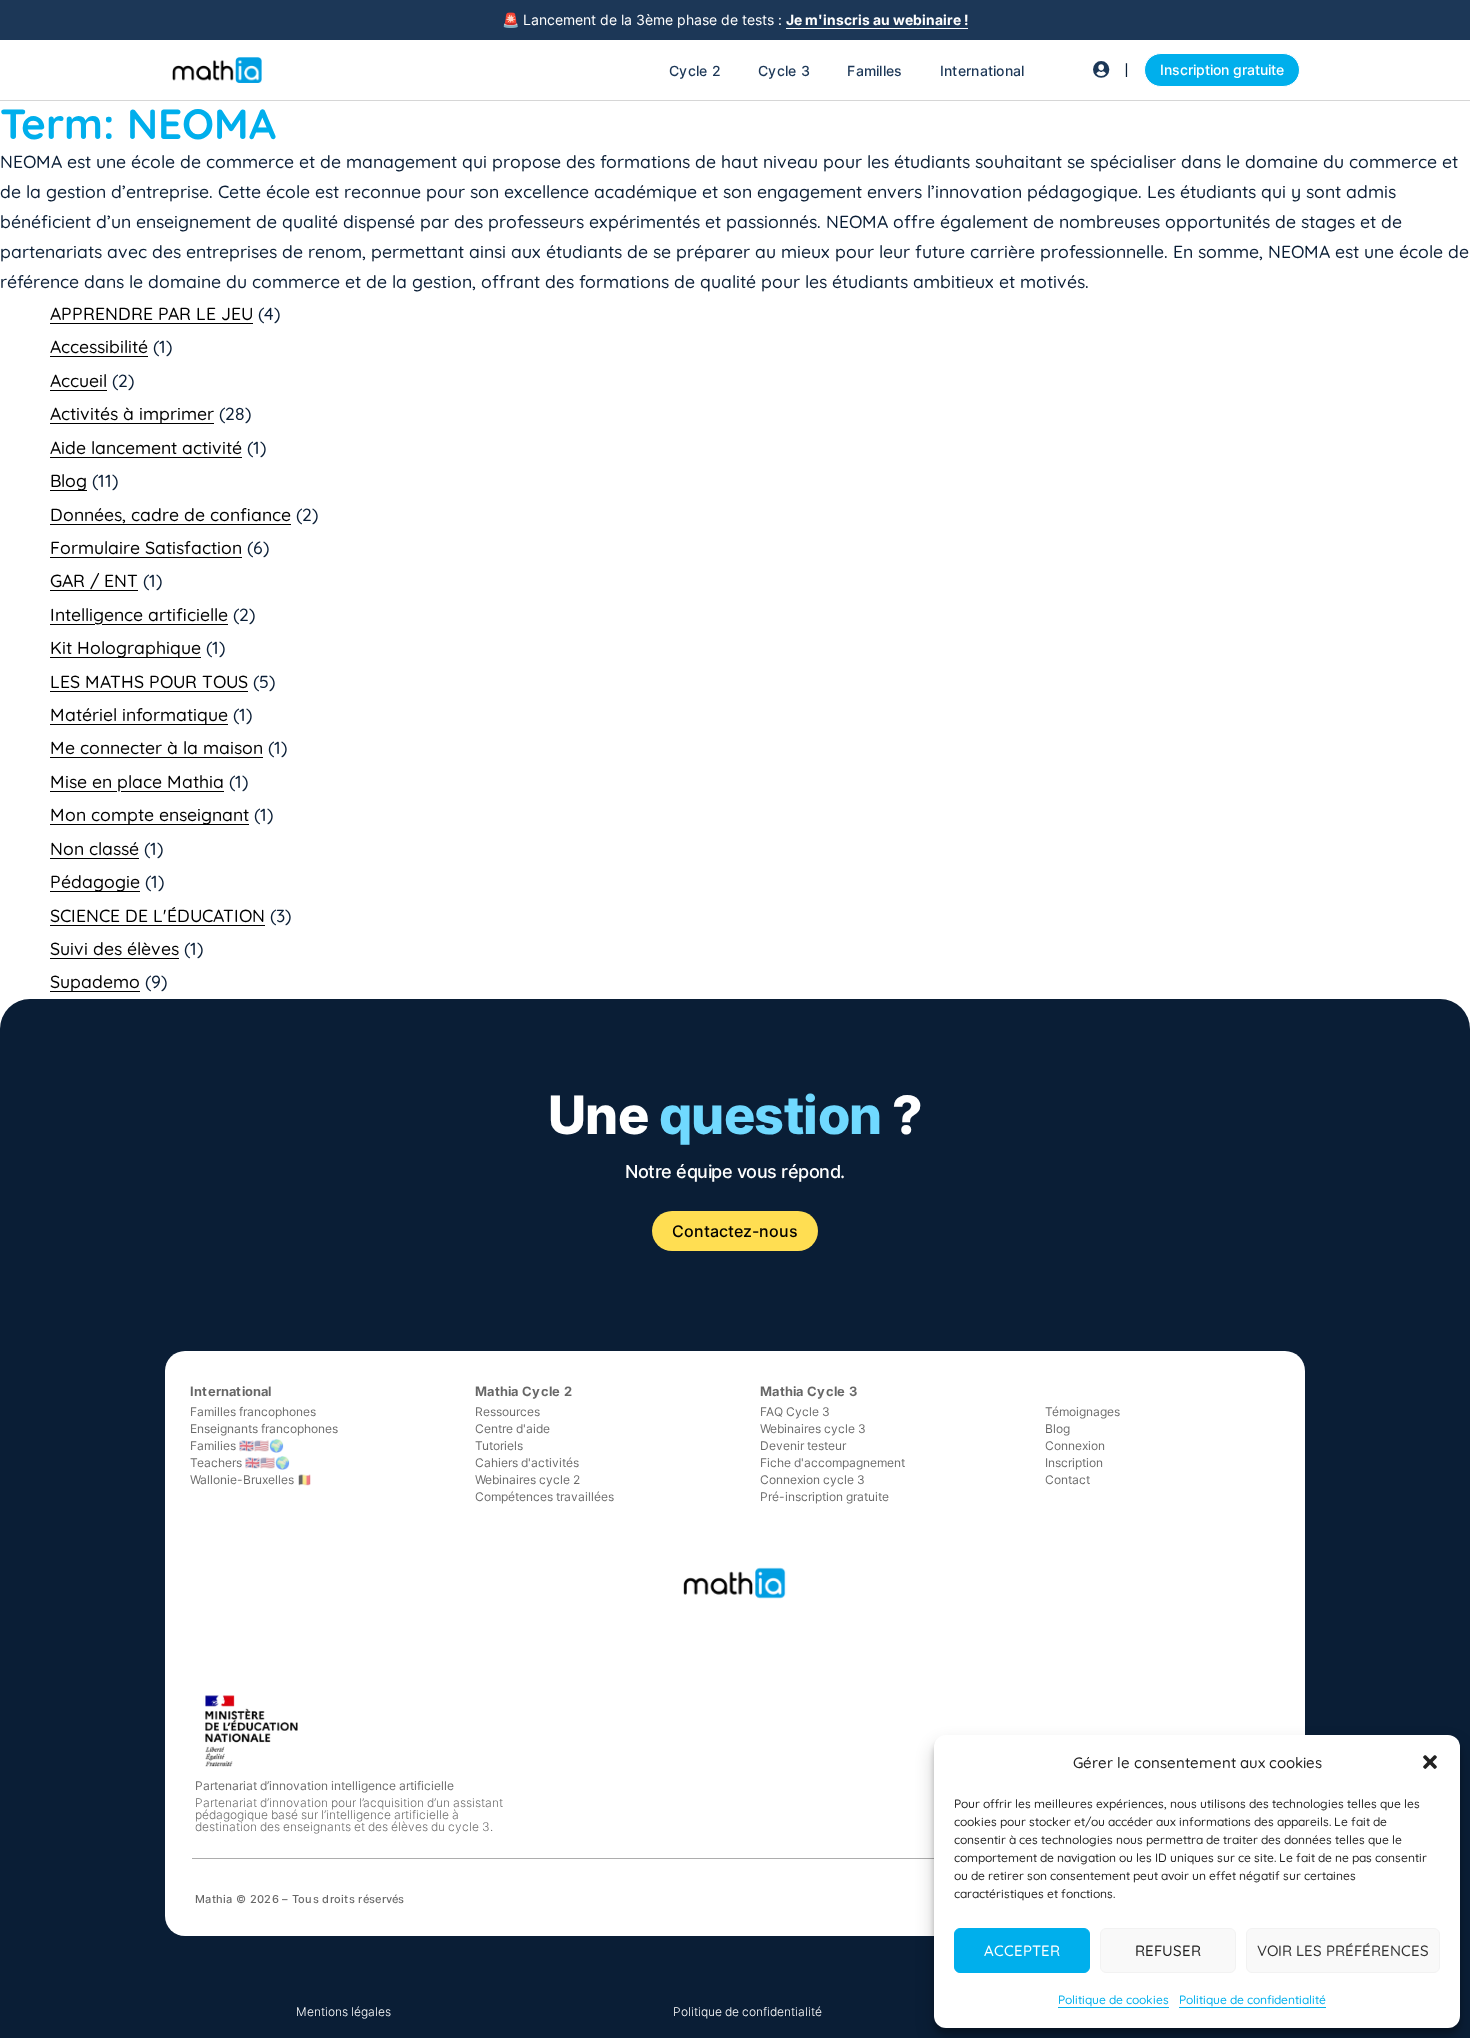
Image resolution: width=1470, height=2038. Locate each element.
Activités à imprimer (132, 413)
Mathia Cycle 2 (523, 1391)
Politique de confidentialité (1252, 1999)
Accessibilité (99, 346)
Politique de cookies (1113, 1999)
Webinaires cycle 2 (527, 1479)
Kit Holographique (125, 647)
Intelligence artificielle (139, 614)
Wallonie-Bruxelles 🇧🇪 (251, 1479)
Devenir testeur (803, 1445)
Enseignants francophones (264, 1428)
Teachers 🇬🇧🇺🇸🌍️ (240, 1462)
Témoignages (1082, 1411)
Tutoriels (499, 1445)
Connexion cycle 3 (812, 1479)
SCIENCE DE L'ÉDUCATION (157, 915)
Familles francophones (253, 1411)
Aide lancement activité (146, 447)
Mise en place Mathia (137, 781)
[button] (1430, 1762)
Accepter (1022, 1950)
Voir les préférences (1343, 1950)
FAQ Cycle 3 (795, 1411)
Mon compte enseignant (149, 814)
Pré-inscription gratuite (824, 1496)
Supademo (95, 981)
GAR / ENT (94, 580)
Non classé (94, 848)
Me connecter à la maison (156, 747)
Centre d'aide (512, 1428)
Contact (1067, 1479)
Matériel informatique (139, 714)
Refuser (1168, 1950)
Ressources (507, 1411)
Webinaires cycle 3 (813, 1428)
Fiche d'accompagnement (832, 1462)
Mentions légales (343, 2011)
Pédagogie (95, 881)
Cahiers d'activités (527, 1462)
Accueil (78, 380)
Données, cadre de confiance (170, 514)
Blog (68, 480)
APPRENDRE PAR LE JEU (151, 313)
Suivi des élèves (114, 948)
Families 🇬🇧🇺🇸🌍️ (237, 1445)
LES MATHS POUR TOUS (149, 681)
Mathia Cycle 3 (808, 1391)
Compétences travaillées (544, 1496)
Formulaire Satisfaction (146, 547)
